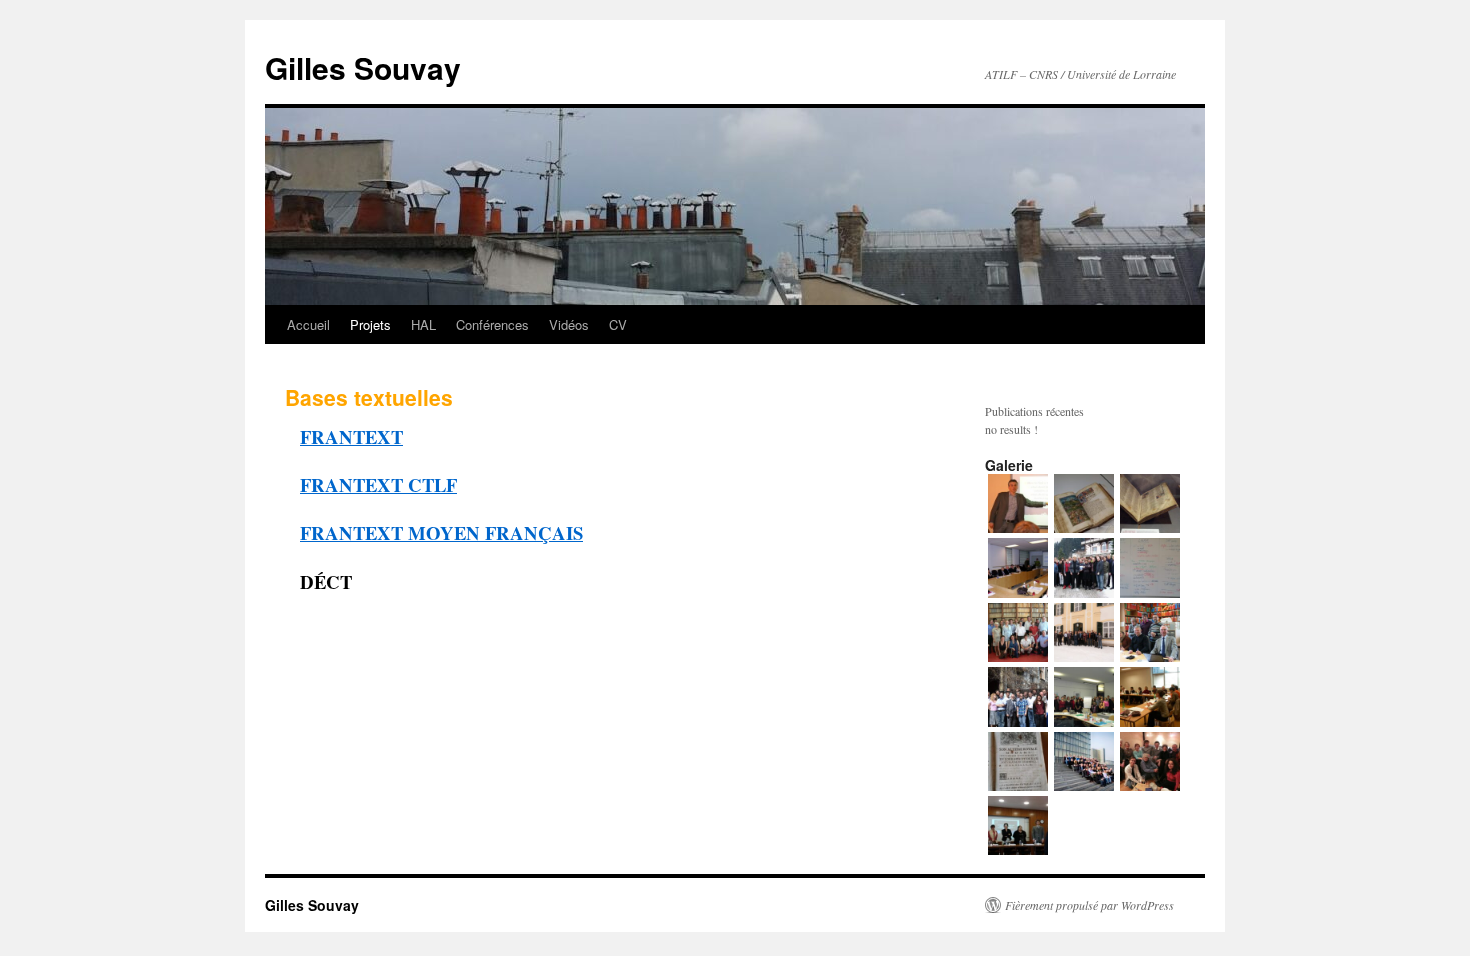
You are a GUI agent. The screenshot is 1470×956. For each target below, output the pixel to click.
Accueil (308, 324)
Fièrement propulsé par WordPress (1089, 905)
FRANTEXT (351, 436)
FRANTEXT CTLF (378, 484)
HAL (423, 324)
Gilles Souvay (363, 67)
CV (618, 324)
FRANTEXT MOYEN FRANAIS (441, 532)
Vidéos (569, 324)
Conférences (492, 324)
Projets (370, 324)
